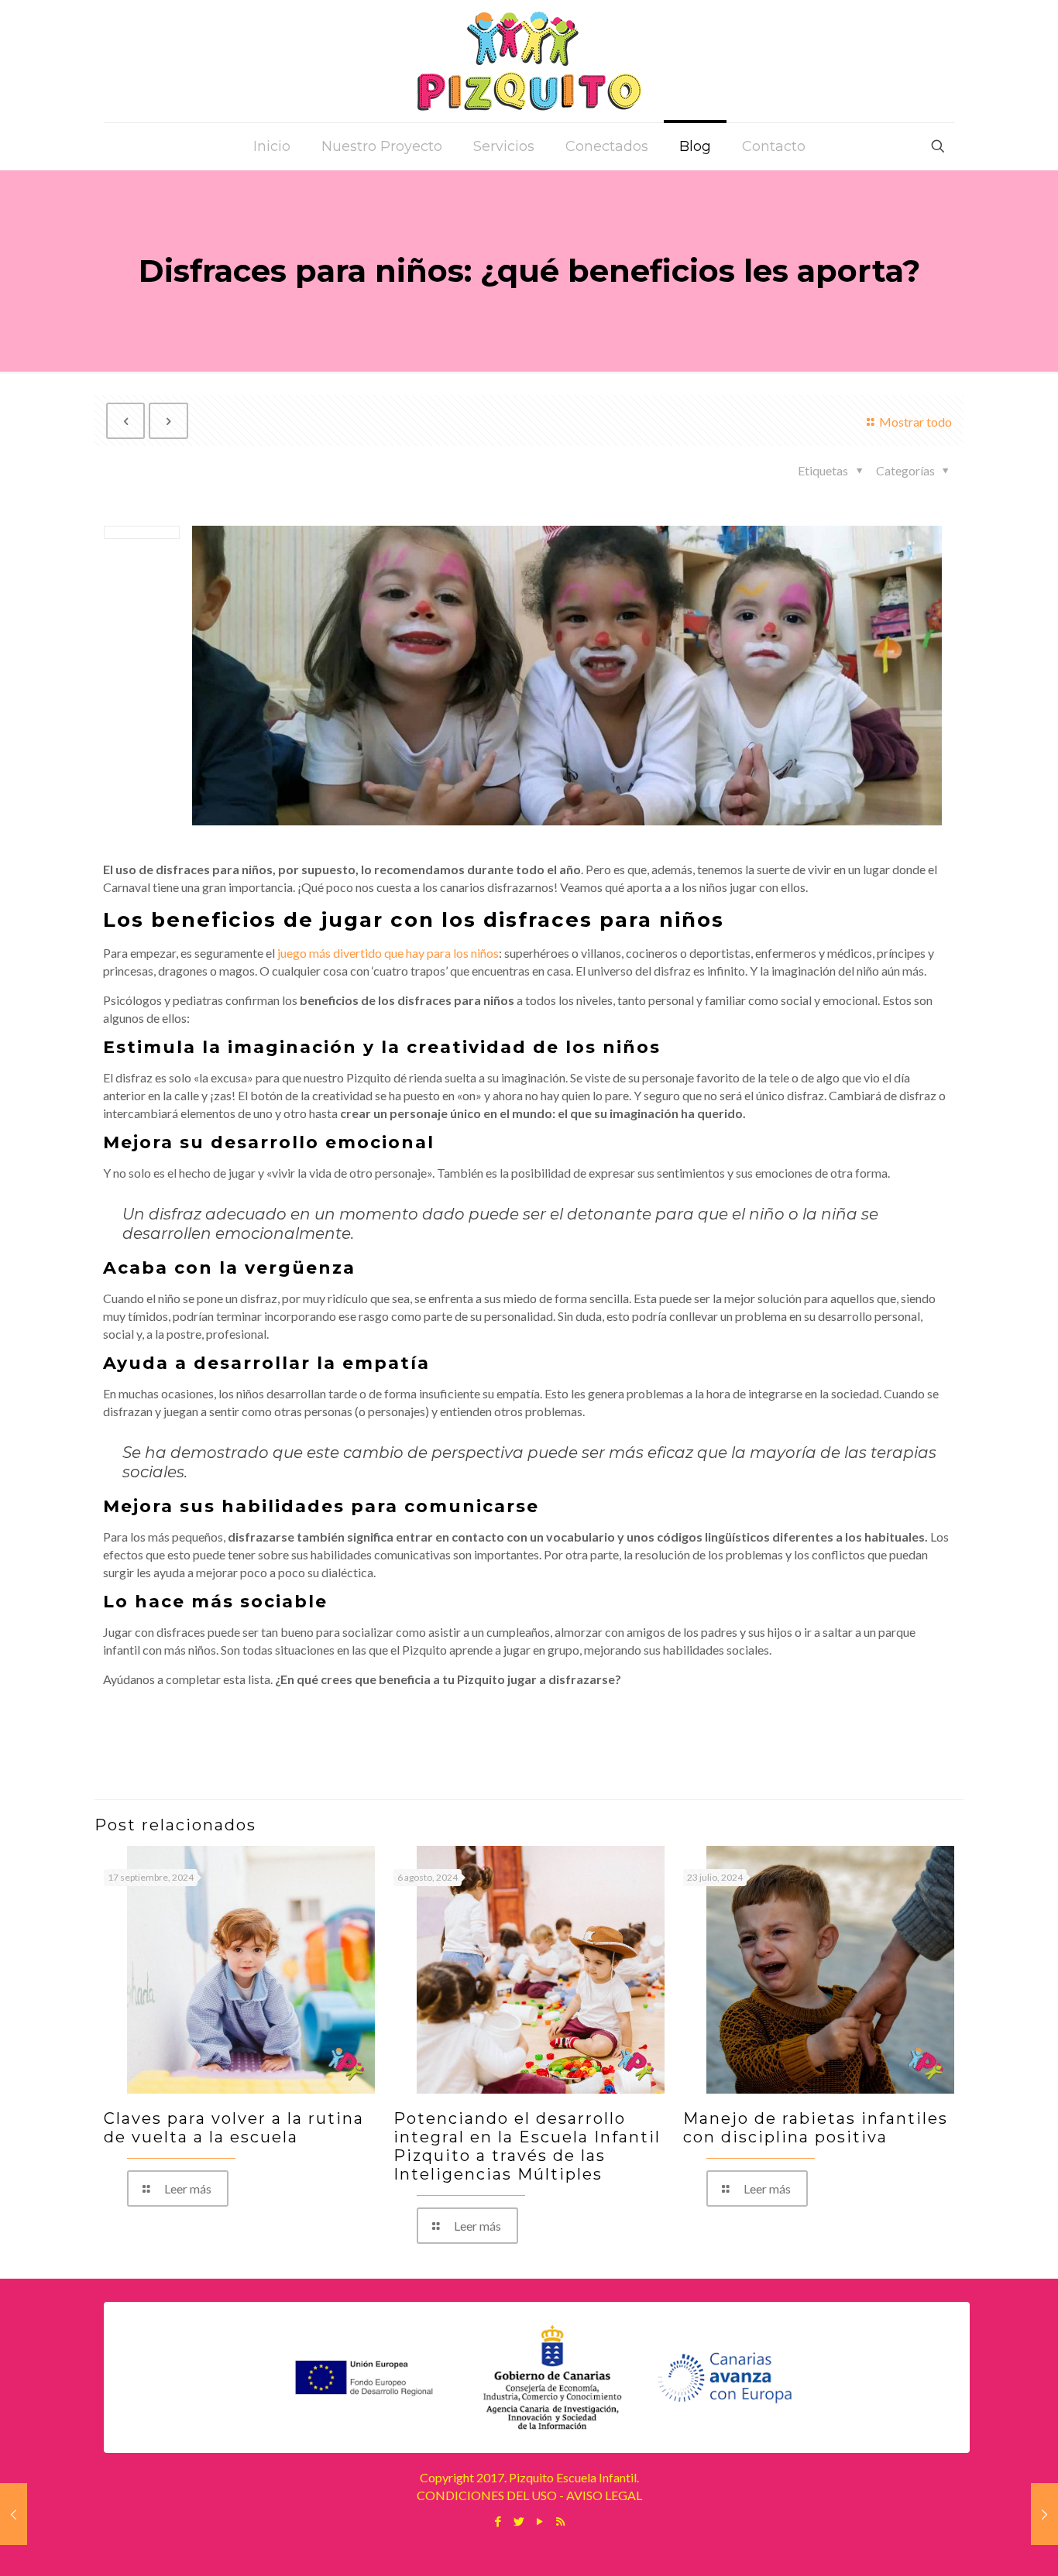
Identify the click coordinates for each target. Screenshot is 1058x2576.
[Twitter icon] (519, 2521)
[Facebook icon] (498, 2521)
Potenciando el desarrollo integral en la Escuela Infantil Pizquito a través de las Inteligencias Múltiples (527, 2146)
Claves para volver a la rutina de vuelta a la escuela (234, 2128)
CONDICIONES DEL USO (487, 2495)
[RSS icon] (560, 2521)
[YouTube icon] (539, 2521)
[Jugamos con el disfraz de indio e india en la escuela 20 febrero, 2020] (14, 2514)
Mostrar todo (915, 422)
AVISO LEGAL (604, 2495)
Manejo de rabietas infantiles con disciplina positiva (816, 2128)
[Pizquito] (529, 61)
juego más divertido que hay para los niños (388, 953)
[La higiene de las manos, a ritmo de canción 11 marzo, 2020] (1044, 2514)
